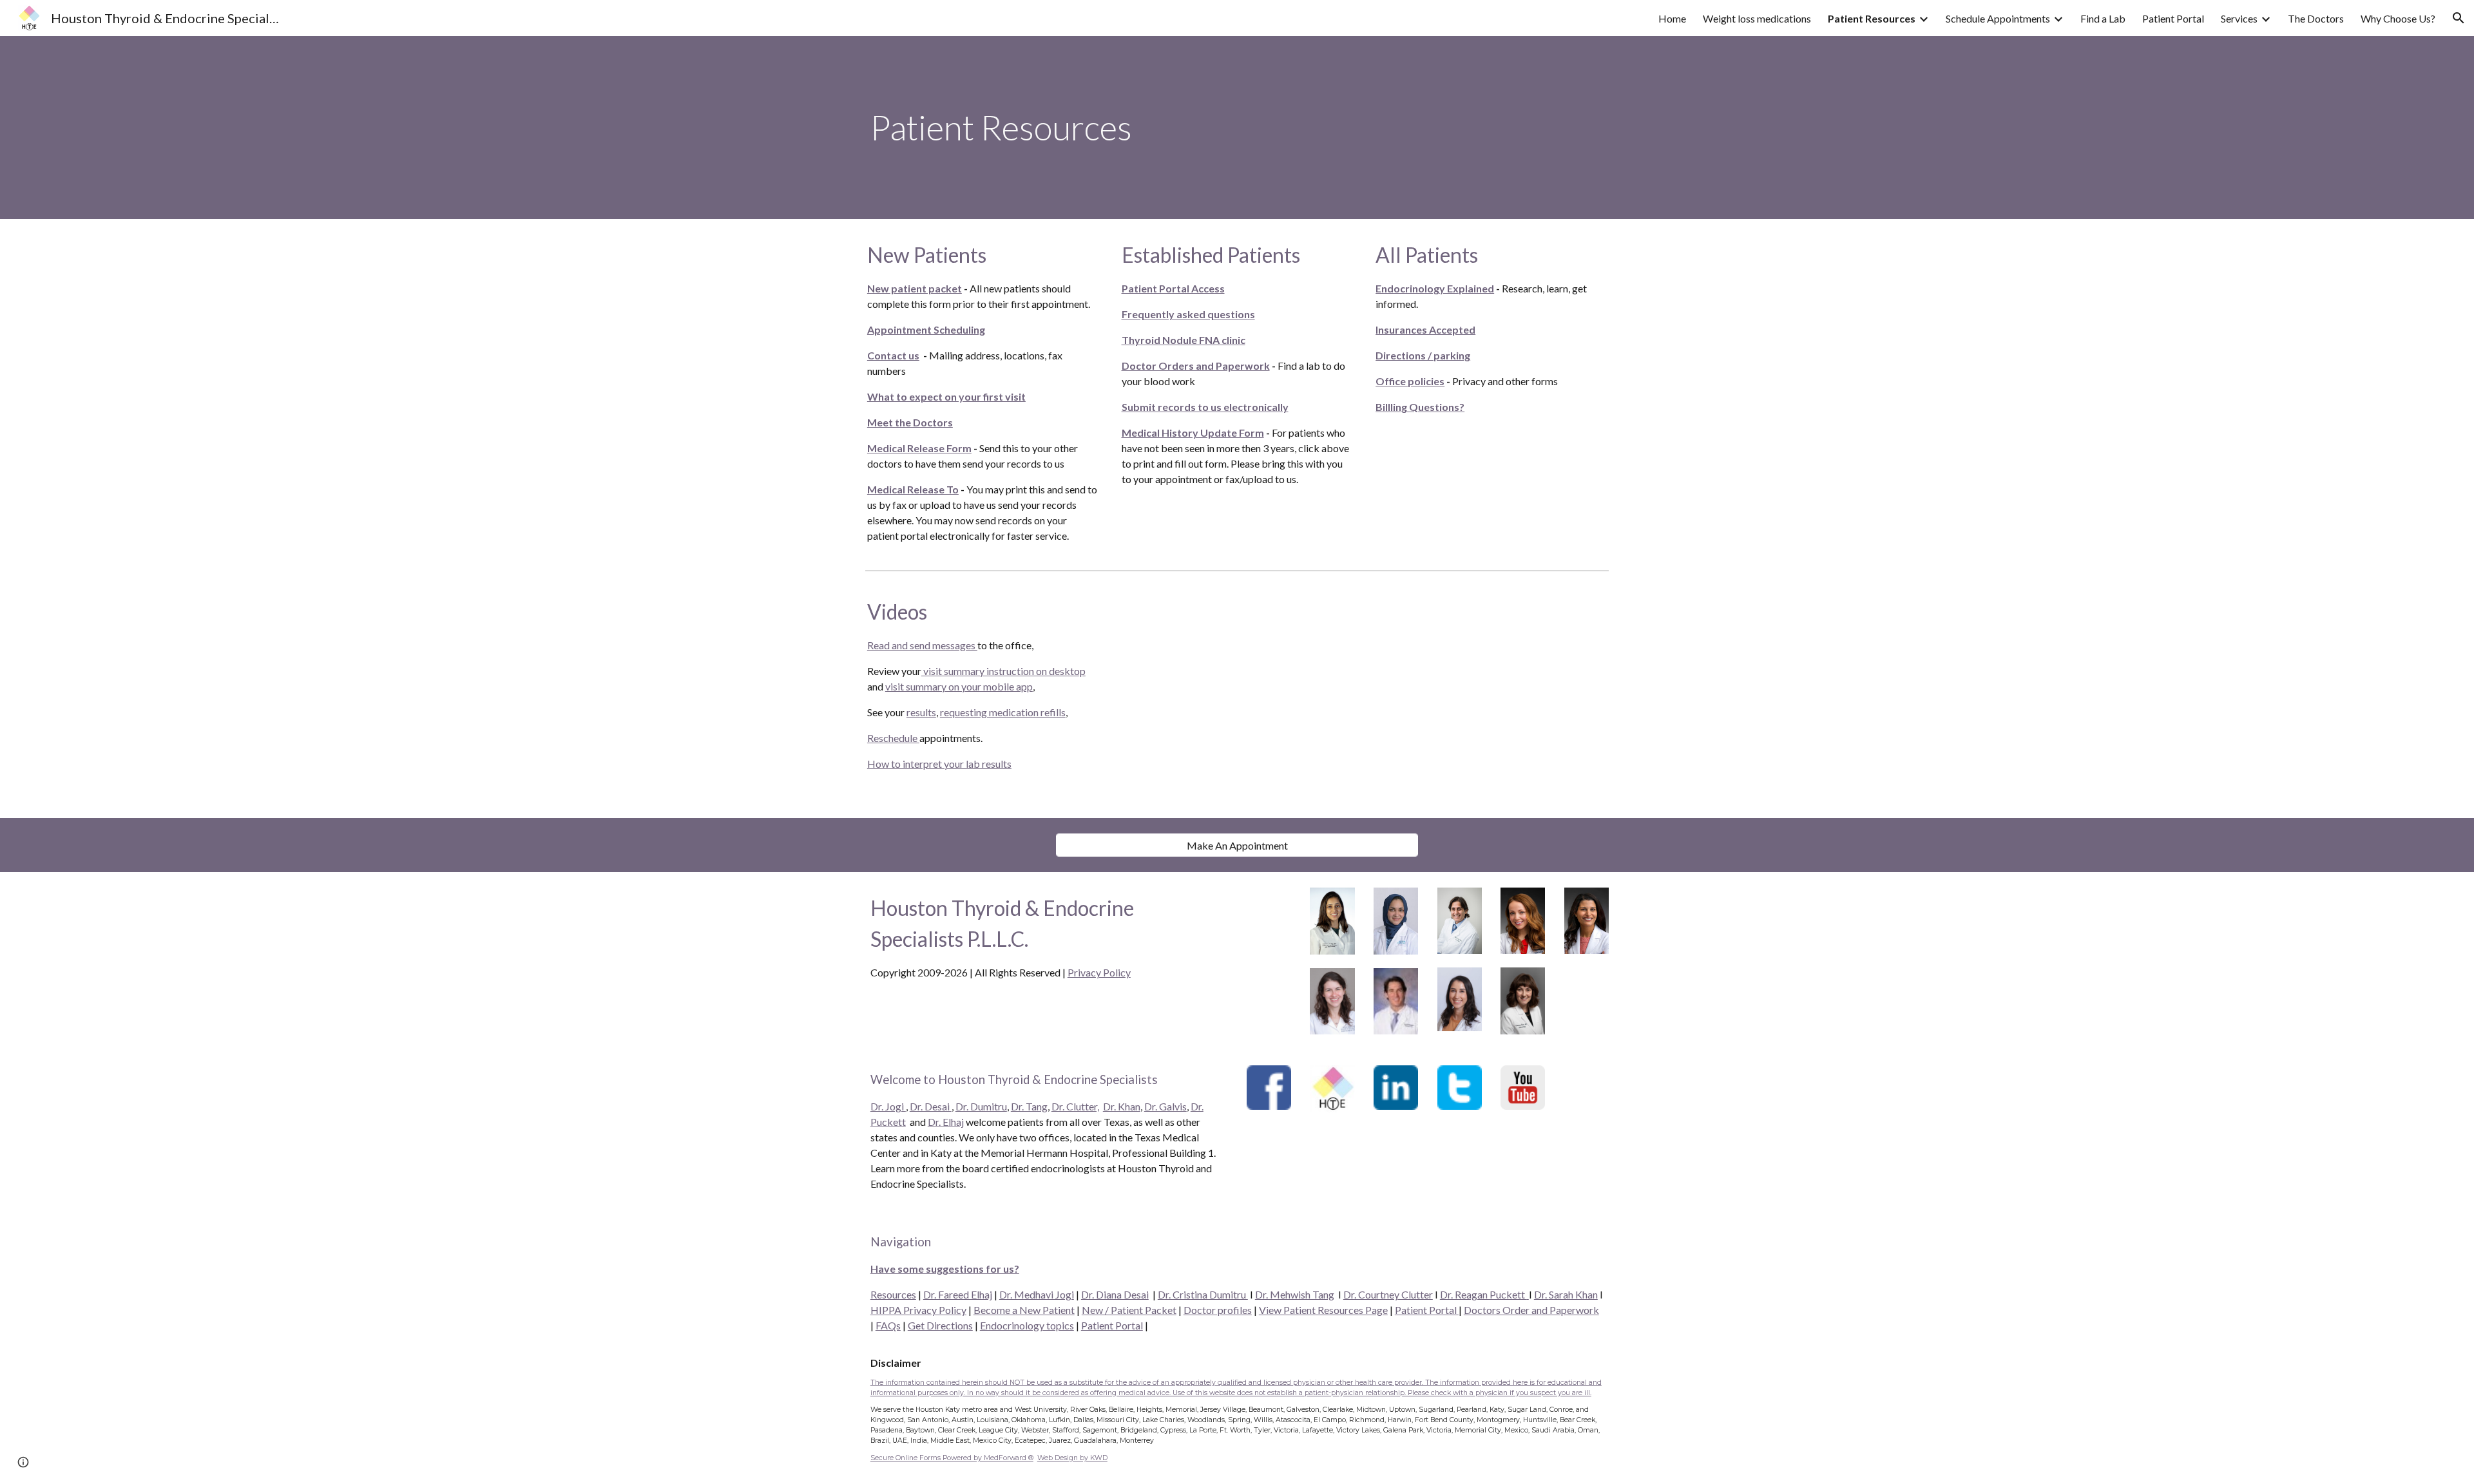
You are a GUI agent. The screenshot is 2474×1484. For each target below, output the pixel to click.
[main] (1237, 128)
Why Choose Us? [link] (2398, 18)
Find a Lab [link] (2103, 18)
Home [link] (1672, 18)
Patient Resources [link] (1872, 18)
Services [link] (2239, 18)
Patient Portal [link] (2173, 18)
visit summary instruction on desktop (1003, 671)
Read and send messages (922, 645)
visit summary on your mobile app (959, 686)
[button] (2459, 18)
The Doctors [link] (2316, 18)
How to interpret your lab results (939, 764)
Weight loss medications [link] (1757, 18)
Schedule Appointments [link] (1998, 18)
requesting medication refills (1003, 712)
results (921, 712)
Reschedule (893, 738)
